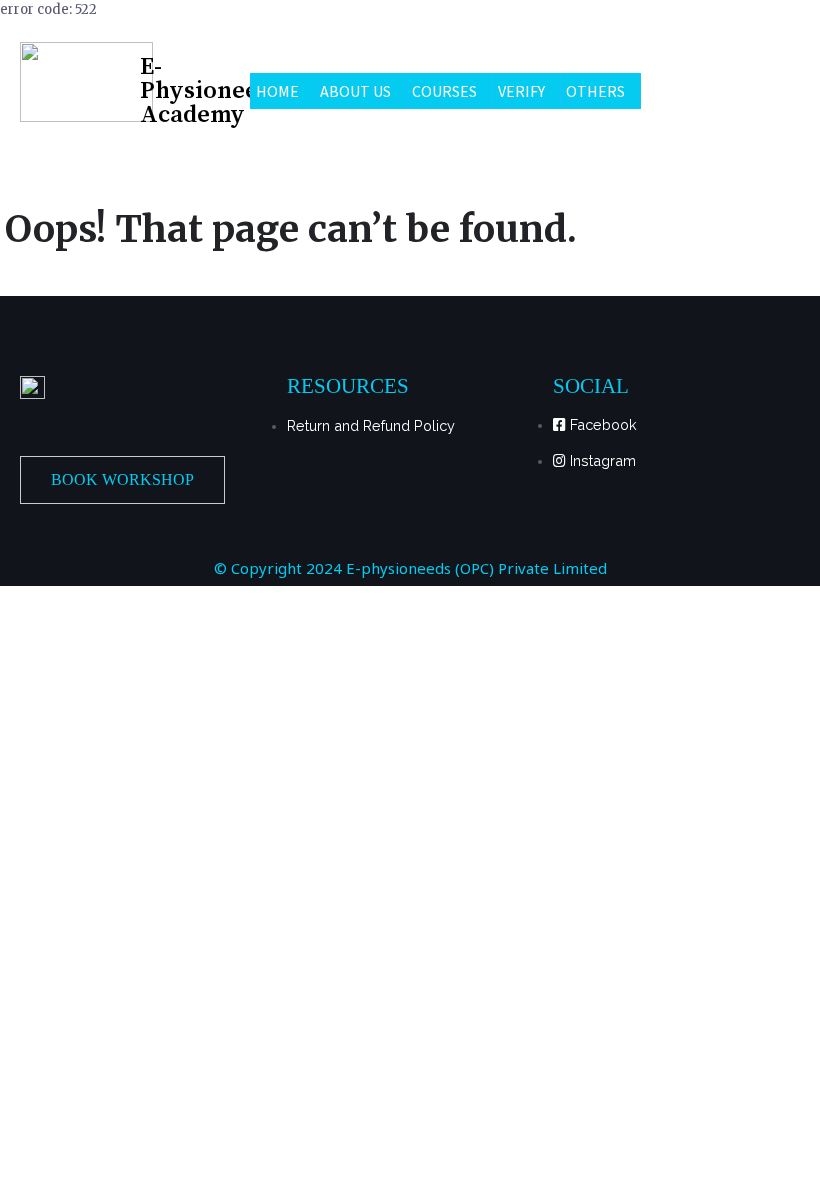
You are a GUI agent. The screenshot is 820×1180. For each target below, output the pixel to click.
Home (277, 91)
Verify (521, 91)
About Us (355, 91)
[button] (122, 480)
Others (595, 91)
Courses (444, 91)
